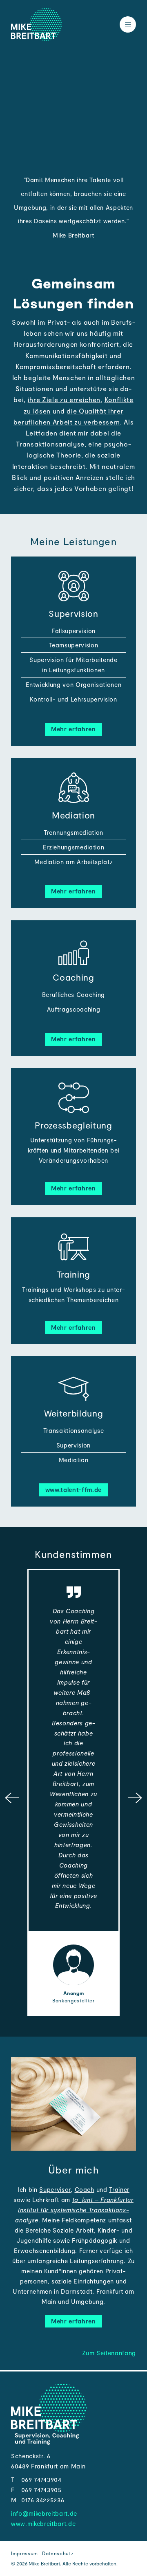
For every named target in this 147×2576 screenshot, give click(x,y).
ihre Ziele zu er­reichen (64, 399)
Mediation (73, 815)
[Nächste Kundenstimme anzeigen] (135, 1799)
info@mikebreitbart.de (44, 2513)
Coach (85, 2189)
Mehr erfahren (73, 729)
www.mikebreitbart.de (43, 2523)
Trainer (119, 2189)
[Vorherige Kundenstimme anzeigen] (12, 1799)
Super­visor (55, 2189)
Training (73, 1274)
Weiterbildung (74, 1413)
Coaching (73, 977)
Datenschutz (58, 2553)
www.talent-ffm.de (73, 1489)
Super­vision (73, 613)
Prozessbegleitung (73, 1125)
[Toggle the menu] (128, 24)
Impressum (24, 2553)
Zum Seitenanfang (109, 2353)
